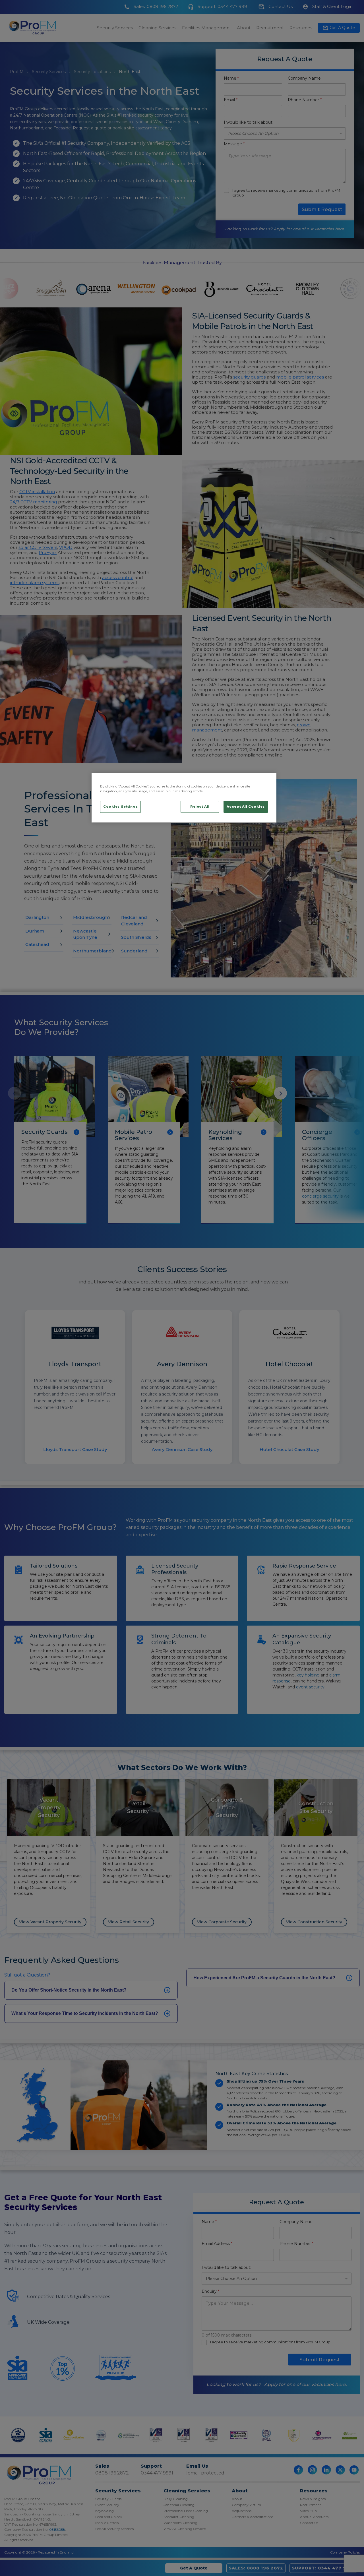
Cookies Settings (120, 807)
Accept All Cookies (246, 807)
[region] (184, 798)
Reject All (200, 807)
